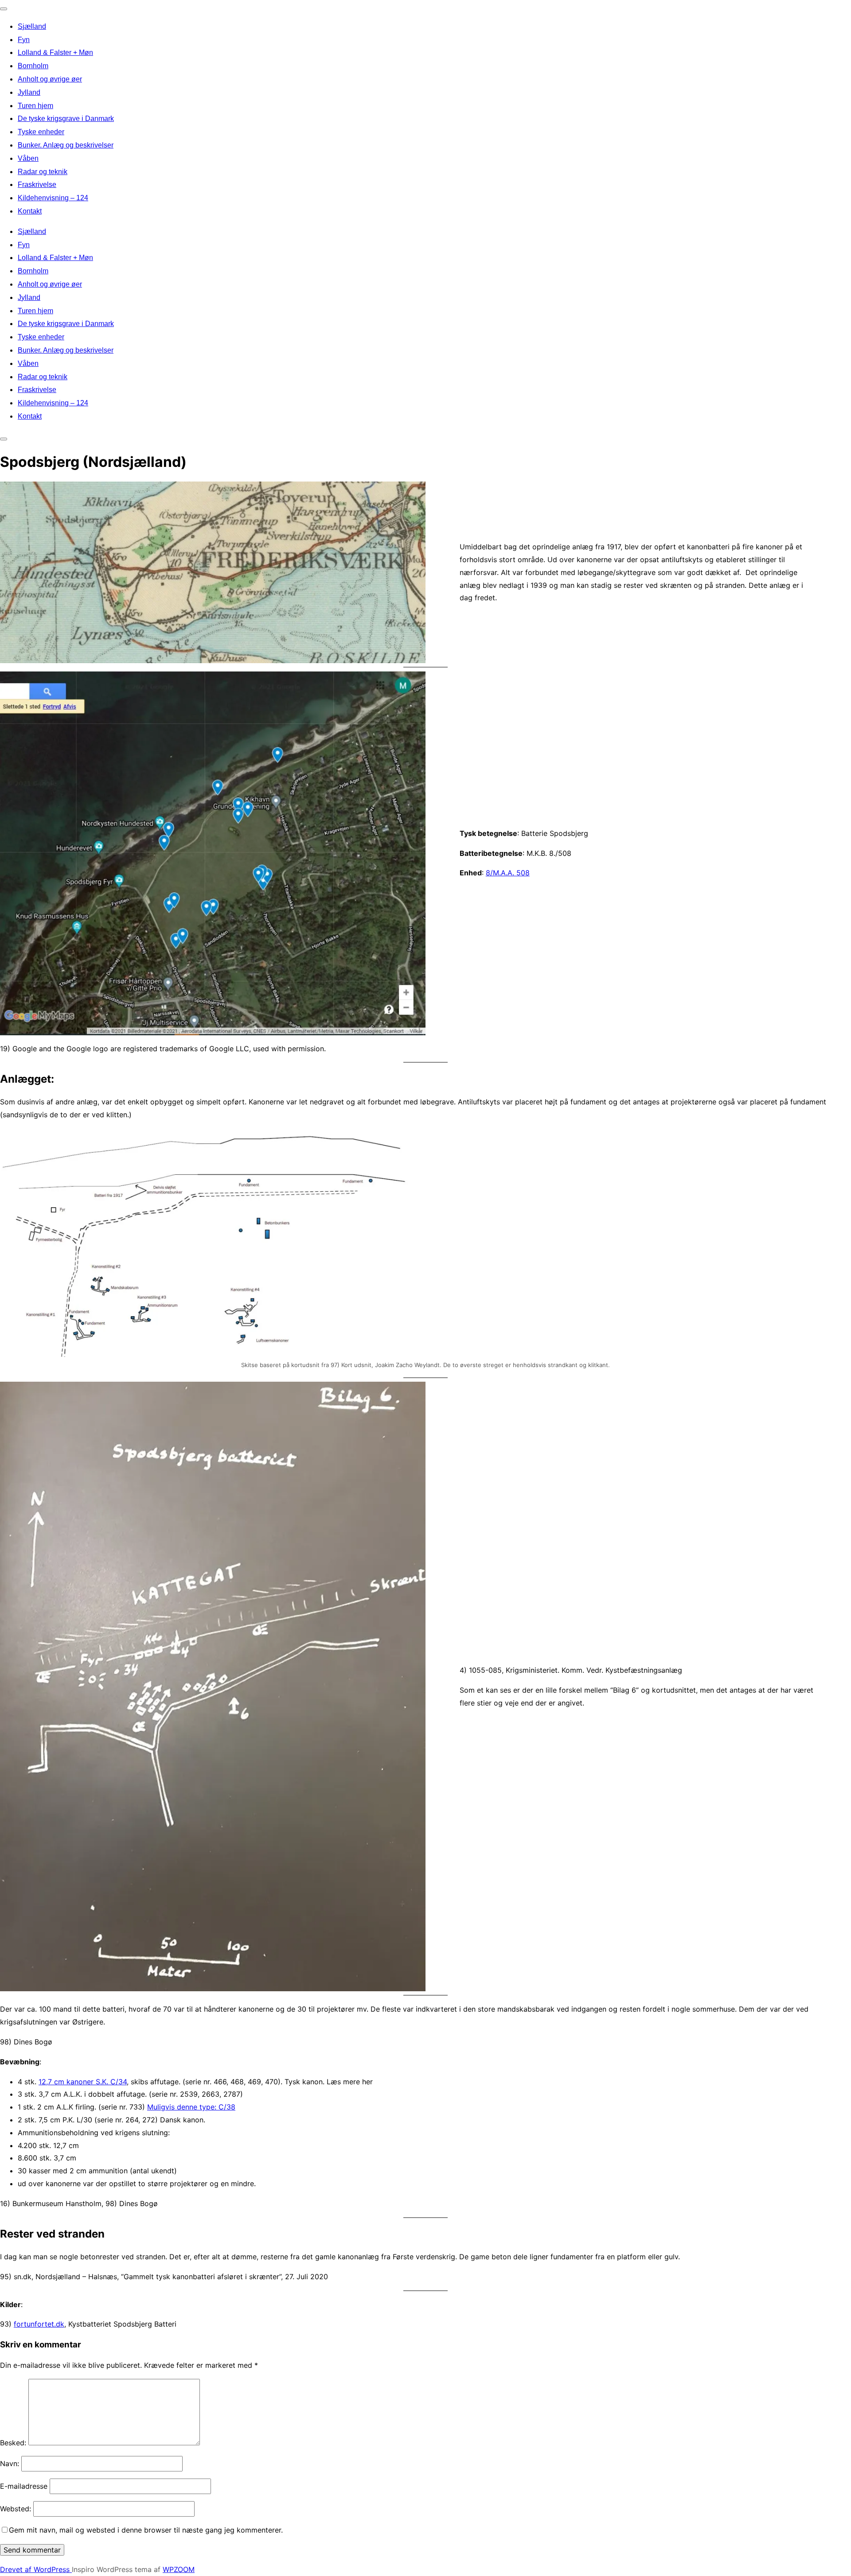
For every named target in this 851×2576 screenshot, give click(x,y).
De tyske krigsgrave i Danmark (66, 119)
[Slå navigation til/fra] (4, 9)
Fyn (24, 40)
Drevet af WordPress (36, 2569)
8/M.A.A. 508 (508, 873)
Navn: (10, 2463)
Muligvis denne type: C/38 (191, 2107)
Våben (28, 158)
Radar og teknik (43, 172)
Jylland (29, 92)
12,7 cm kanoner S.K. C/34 (83, 2082)
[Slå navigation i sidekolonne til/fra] (4, 439)
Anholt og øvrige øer (50, 79)
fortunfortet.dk (39, 2324)
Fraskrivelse (37, 185)
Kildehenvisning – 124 (53, 198)
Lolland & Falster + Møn (55, 52)
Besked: (13, 2443)
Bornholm (33, 66)
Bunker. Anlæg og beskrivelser (66, 145)
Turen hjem (35, 106)
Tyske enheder (41, 132)
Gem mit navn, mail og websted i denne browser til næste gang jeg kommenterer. (146, 2530)
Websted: (16, 2509)
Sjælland (32, 26)
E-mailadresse (24, 2486)
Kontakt (30, 211)
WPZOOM (179, 2569)
